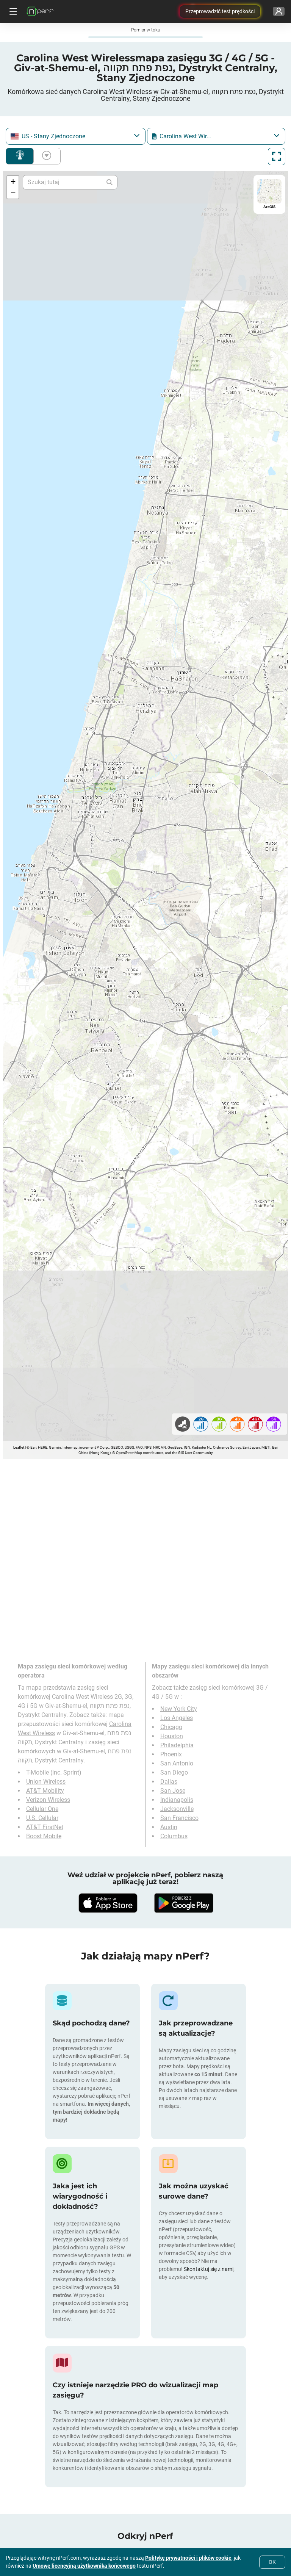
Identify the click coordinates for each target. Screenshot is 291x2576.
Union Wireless (46, 1782)
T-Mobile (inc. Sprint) (54, 1772)
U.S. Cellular (42, 1818)
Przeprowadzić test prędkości (220, 11)
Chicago (171, 1727)
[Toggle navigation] (12, 11)
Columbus (174, 1836)
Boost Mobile (44, 1836)
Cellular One (42, 1809)
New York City (179, 1709)
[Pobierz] (108, 1903)
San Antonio (177, 1763)
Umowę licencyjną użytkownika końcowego (84, 2566)
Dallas (169, 1782)
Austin (169, 1827)
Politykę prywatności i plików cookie (188, 2558)
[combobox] (76, 136)
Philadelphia (177, 1745)
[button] (13, 182)
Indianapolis (177, 1800)
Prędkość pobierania (45, 156)
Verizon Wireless (48, 1800)
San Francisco (179, 1818)
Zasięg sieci (20, 156)
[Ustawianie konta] (279, 11)
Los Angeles (177, 1718)
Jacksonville (177, 1809)
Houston (172, 1736)
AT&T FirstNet (45, 1827)
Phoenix (171, 1754)
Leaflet (19, 1447)
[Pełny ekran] (277, 157)
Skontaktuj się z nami (209, 2269)
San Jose (173, 1791)
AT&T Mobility (45, 1791)
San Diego (174, 1772)
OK (272, 2562)
